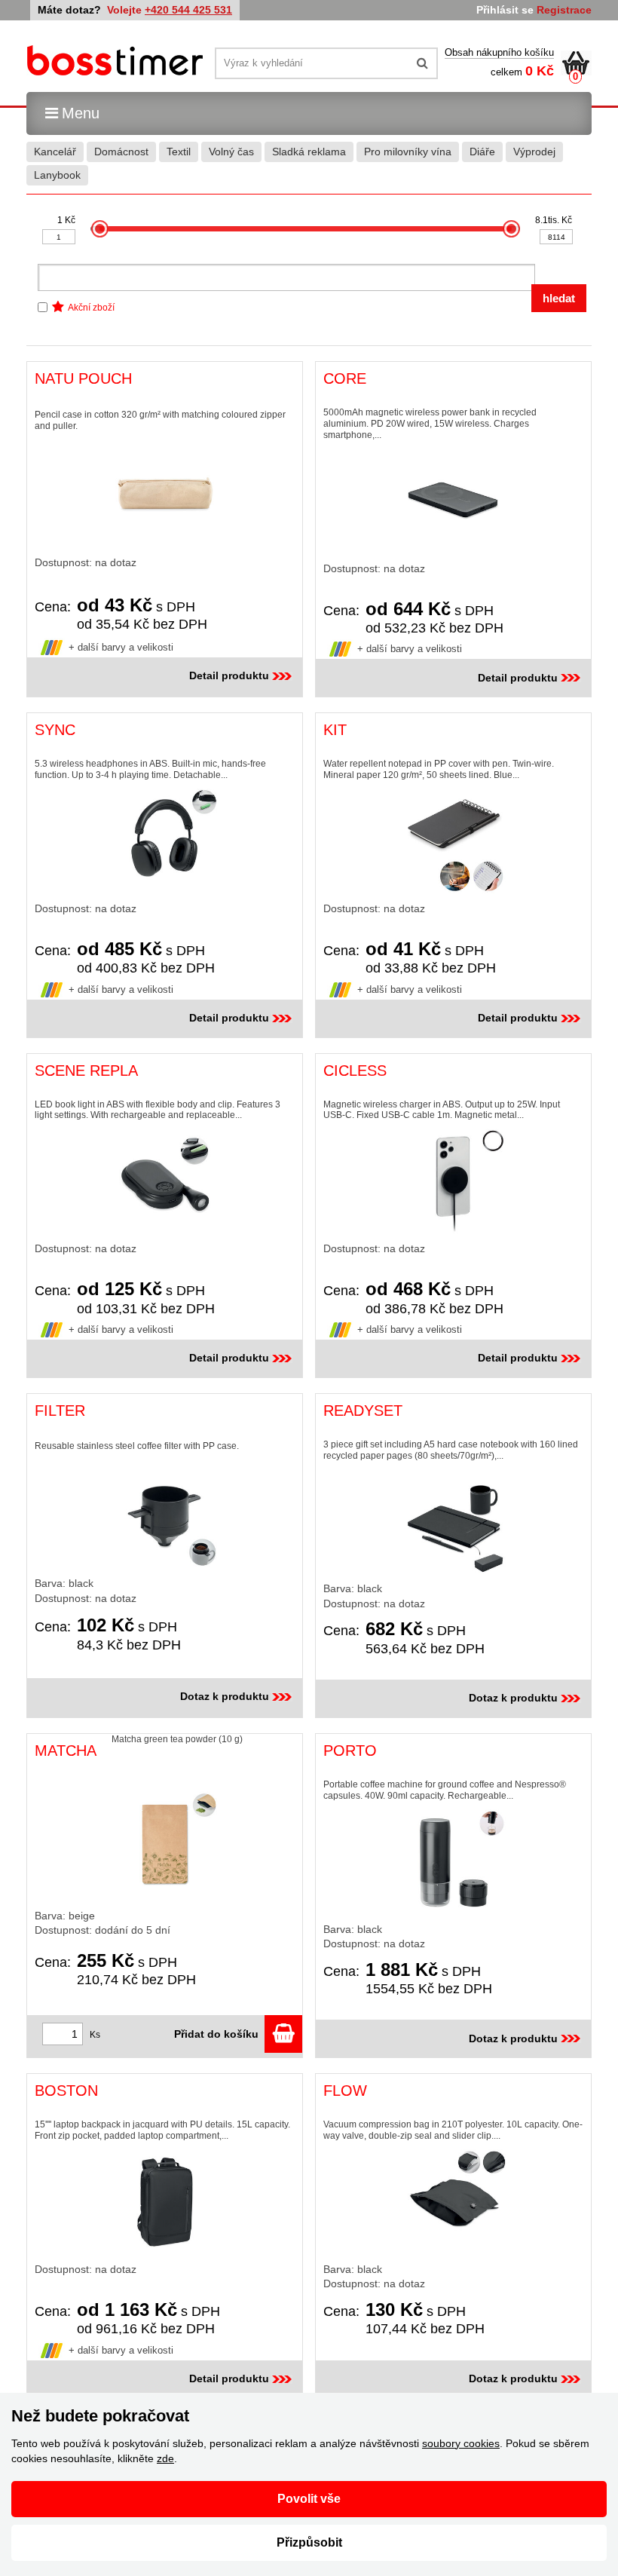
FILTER (60, 1411)
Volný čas (231, 152)
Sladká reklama (309, 152)
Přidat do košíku (219, 2034)
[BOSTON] (165, 2202)
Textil (179, 152)
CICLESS (355, 1071)
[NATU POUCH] (165, 494)
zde (165, 2458)
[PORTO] (453, 1862)
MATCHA (66, 1751)
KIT (335, 730)
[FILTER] (165, 1515)
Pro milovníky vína (408, 152)
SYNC (55, 730)
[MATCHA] (165, 1844)
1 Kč (66, 220)
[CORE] (453, 501)
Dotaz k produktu (225, 1696)
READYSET (363, 1411)
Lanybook (57, 175)
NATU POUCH (83, 378)
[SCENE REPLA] (165, 1181)
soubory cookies (461, 2443)
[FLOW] (453, 2202)
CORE (345, 378)
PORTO (350, 1751)
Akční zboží (91, 308)
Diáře (482, 152)
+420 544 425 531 (188, 10)
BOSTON (66, 2091)
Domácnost (121, 152)
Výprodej (534, 152)
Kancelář (55, 152)
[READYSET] (453, 1521)
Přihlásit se (505, 10)
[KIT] (453, 841)
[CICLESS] (453, 1181)
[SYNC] (165, 841)
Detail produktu (229, 675)
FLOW (345, 2091)
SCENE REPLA (86, 1071)
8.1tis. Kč (554, 220)
